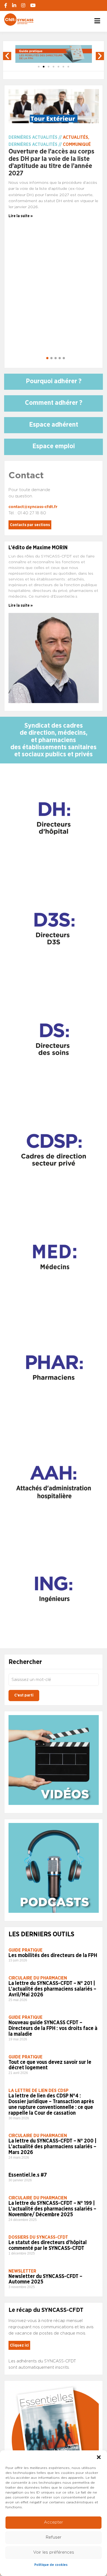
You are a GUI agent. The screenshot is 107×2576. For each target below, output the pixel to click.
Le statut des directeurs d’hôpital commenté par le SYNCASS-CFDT (48, 2245)
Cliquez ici (19, 2345)
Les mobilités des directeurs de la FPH (53, 1956)
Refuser (54, 2537)
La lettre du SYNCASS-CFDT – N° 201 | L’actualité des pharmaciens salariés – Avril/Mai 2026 (52, 1989)
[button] (99, 2457)
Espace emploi (54, 446)
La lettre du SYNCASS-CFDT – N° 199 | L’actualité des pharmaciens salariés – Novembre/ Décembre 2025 (52, 2209)
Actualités (76, 137)
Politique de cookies (51, 2565)
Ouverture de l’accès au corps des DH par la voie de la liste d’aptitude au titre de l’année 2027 (51, 162)
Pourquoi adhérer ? (54, 381)
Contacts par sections (30, 525)
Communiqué (77, 144)
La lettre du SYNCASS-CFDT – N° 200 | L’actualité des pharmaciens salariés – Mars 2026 (53, 2147)
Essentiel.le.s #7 (28, 2175)
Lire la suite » (21, 606)
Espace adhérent (54, 425)
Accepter (54, 2522)
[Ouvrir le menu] (97, 21)
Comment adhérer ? (54, 403)
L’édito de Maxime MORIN (38, 548)
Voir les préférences (54, 2552)
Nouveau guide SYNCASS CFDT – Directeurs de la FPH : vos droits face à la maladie (53, 2028)
